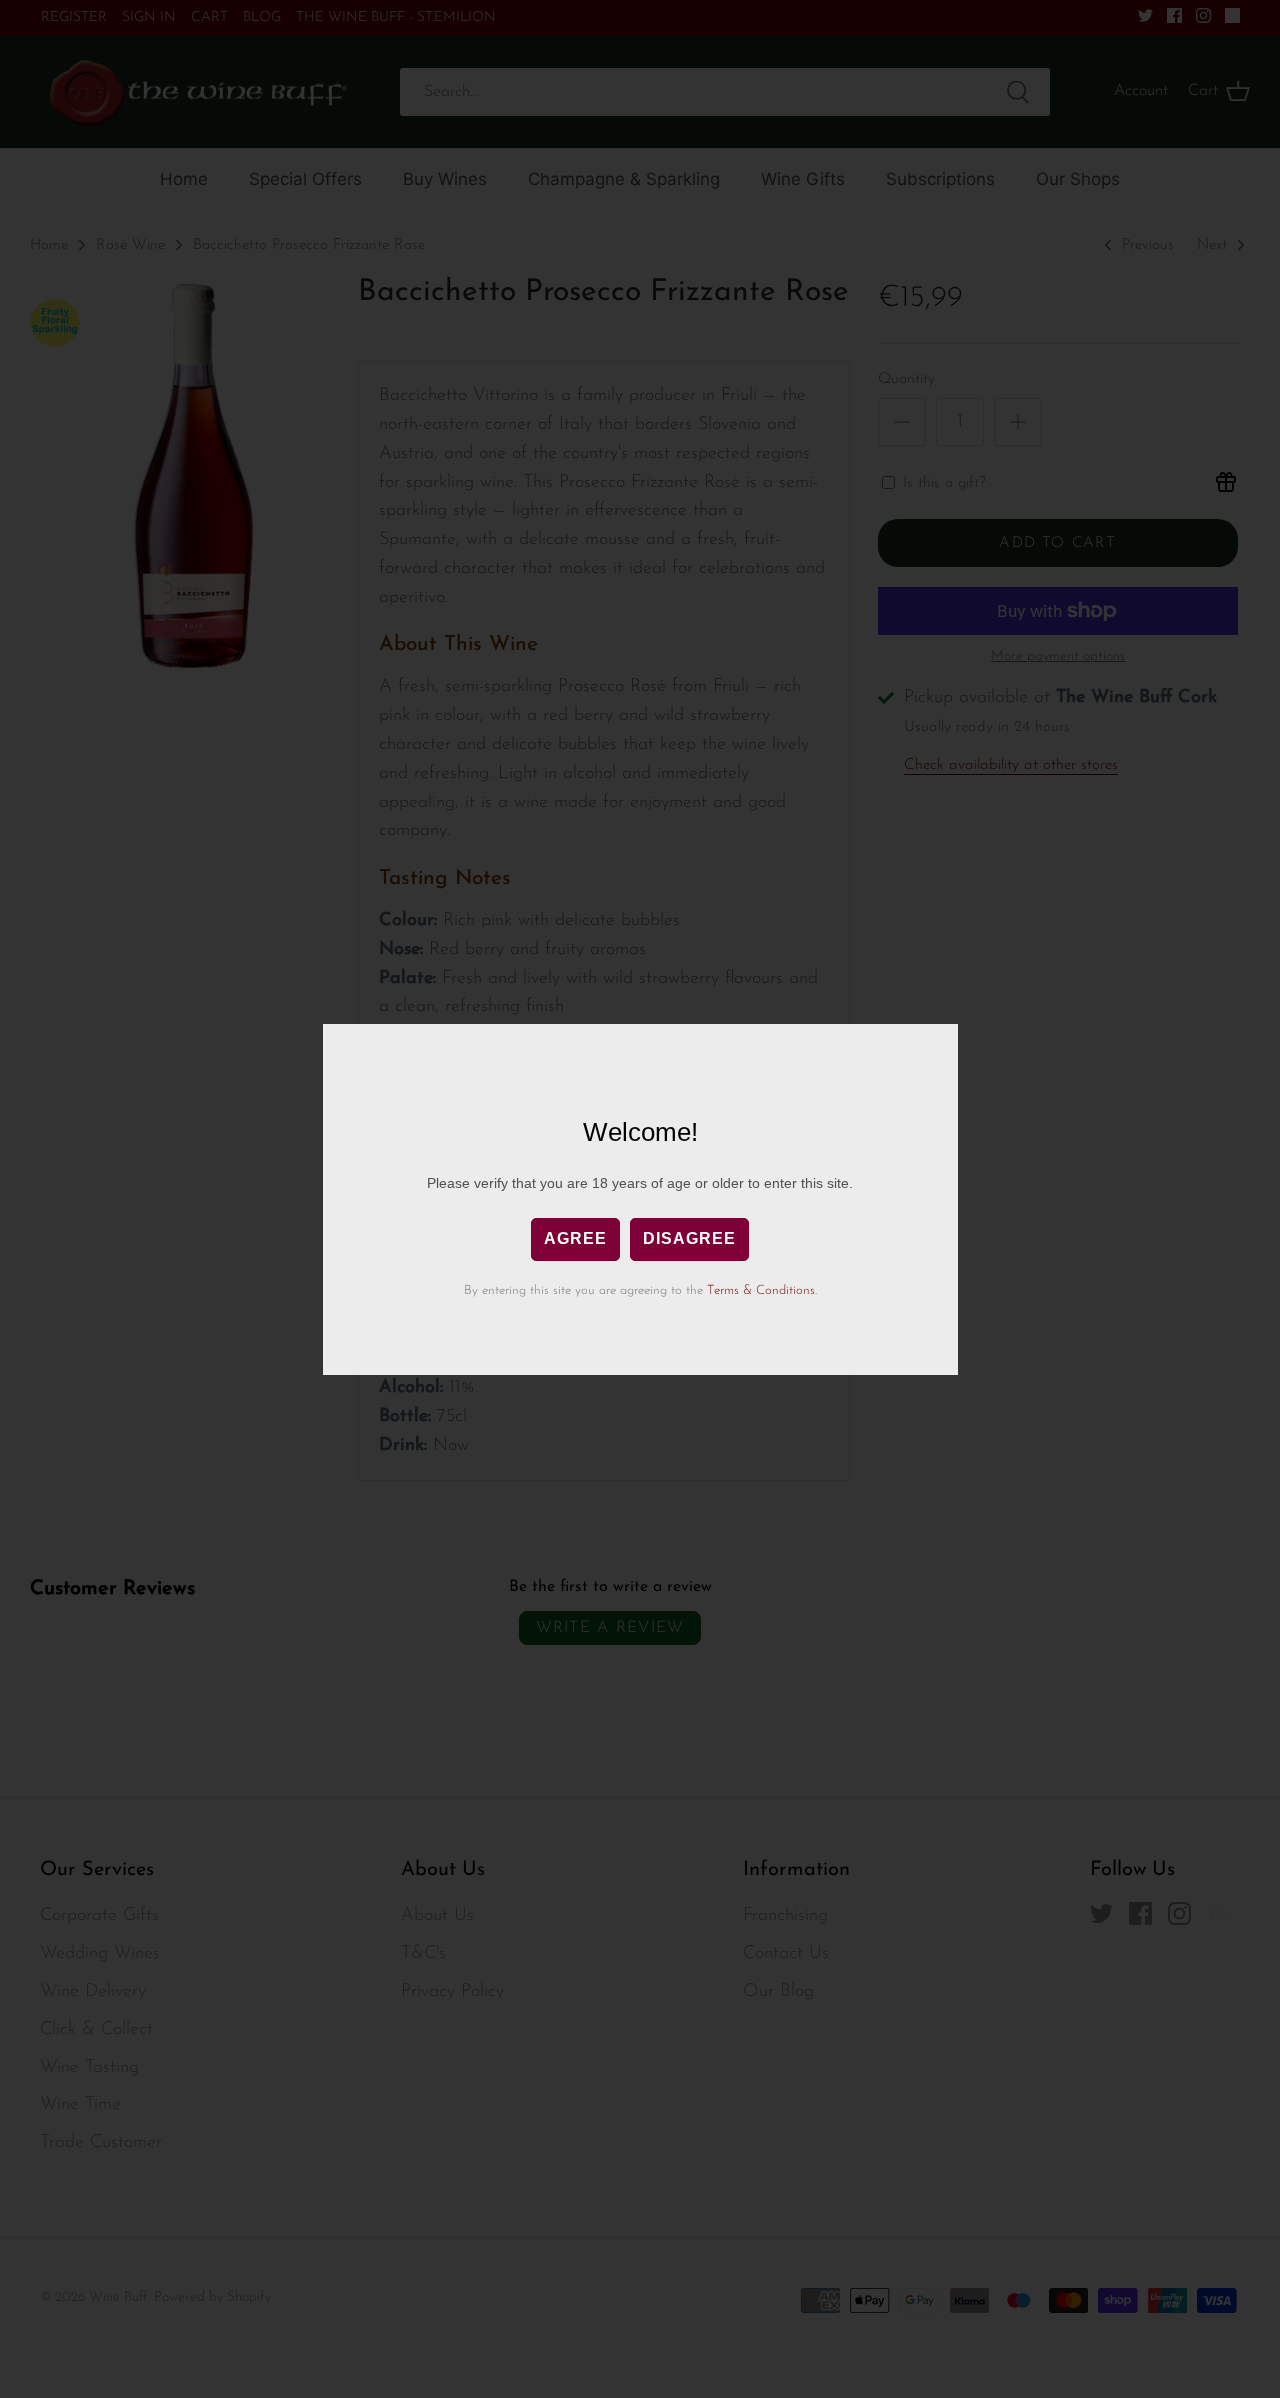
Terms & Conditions (761, 1290)
